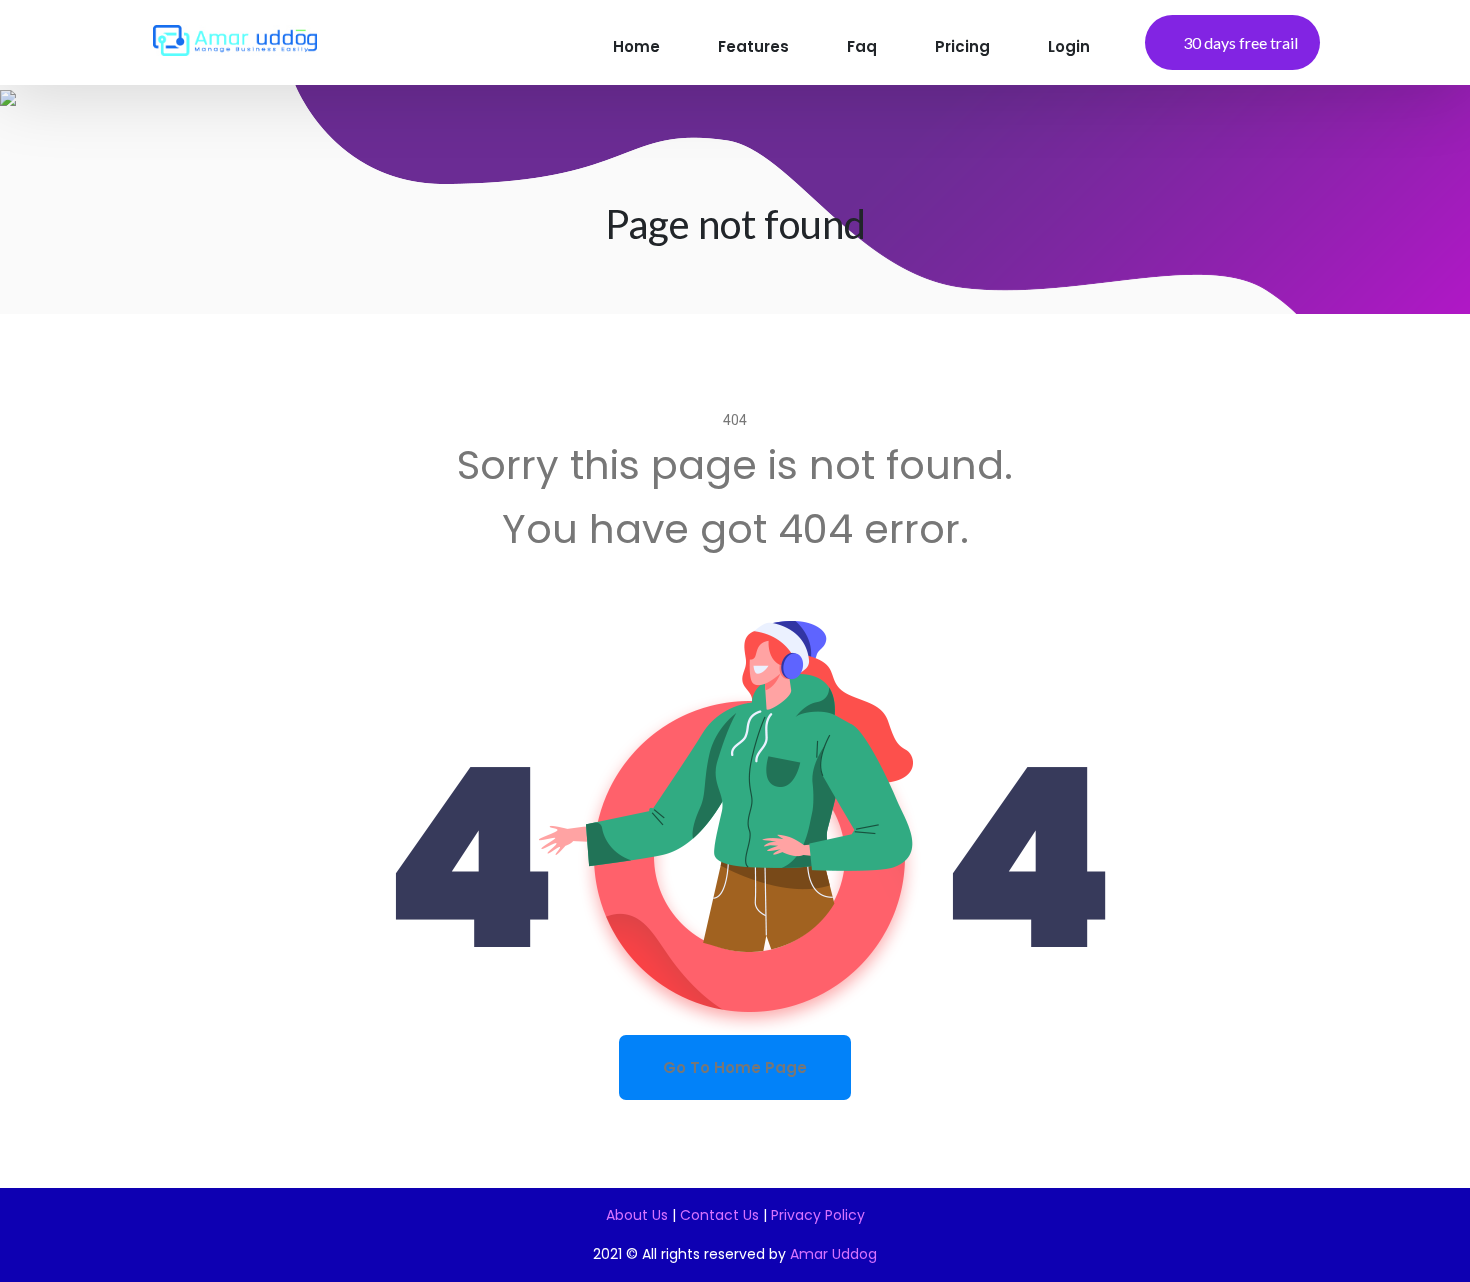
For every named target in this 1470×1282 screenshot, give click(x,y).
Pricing (962, 46)
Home (636, 46)
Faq (862, 46)
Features (753, 46)
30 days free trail (1240, 42)
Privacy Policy (818, 1215)
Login (1069, 46)
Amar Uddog (833, 1254)
